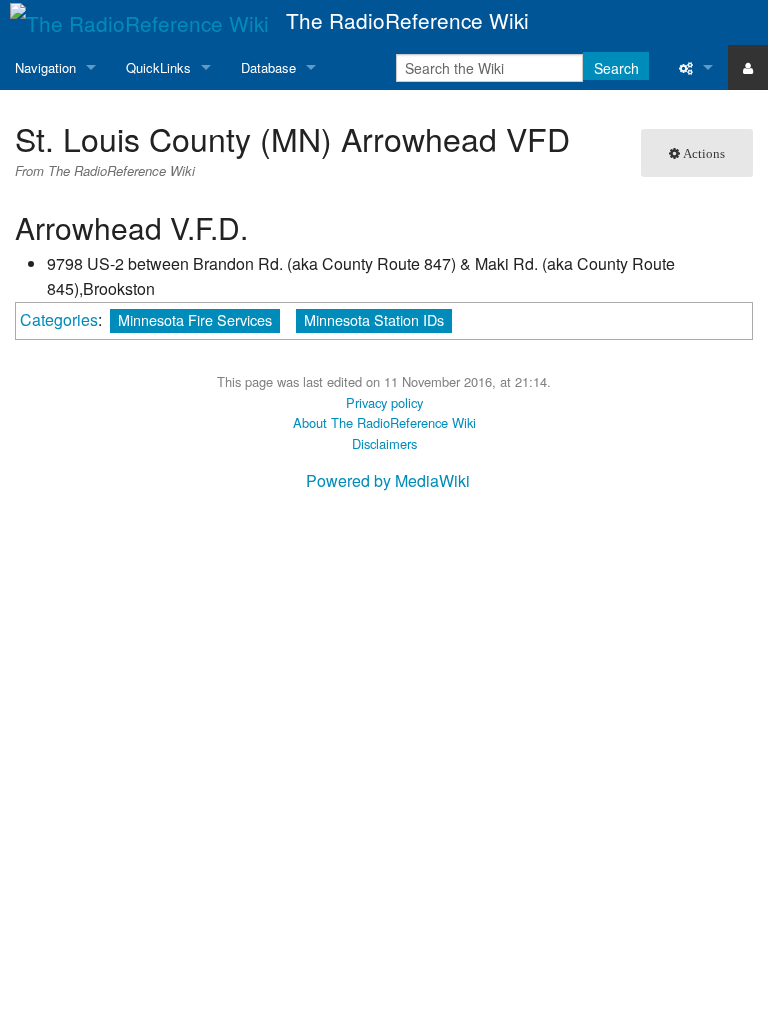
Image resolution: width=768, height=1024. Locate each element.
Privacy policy (384, 402)
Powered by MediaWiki (388, 480)
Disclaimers (384, 443)
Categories (59, 319)
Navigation (45, 67)
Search (616, 68)
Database (268, 67)
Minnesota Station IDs (374, 319)
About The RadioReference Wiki (384, 422)
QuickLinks (158, 67)
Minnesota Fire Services (195, 319)
